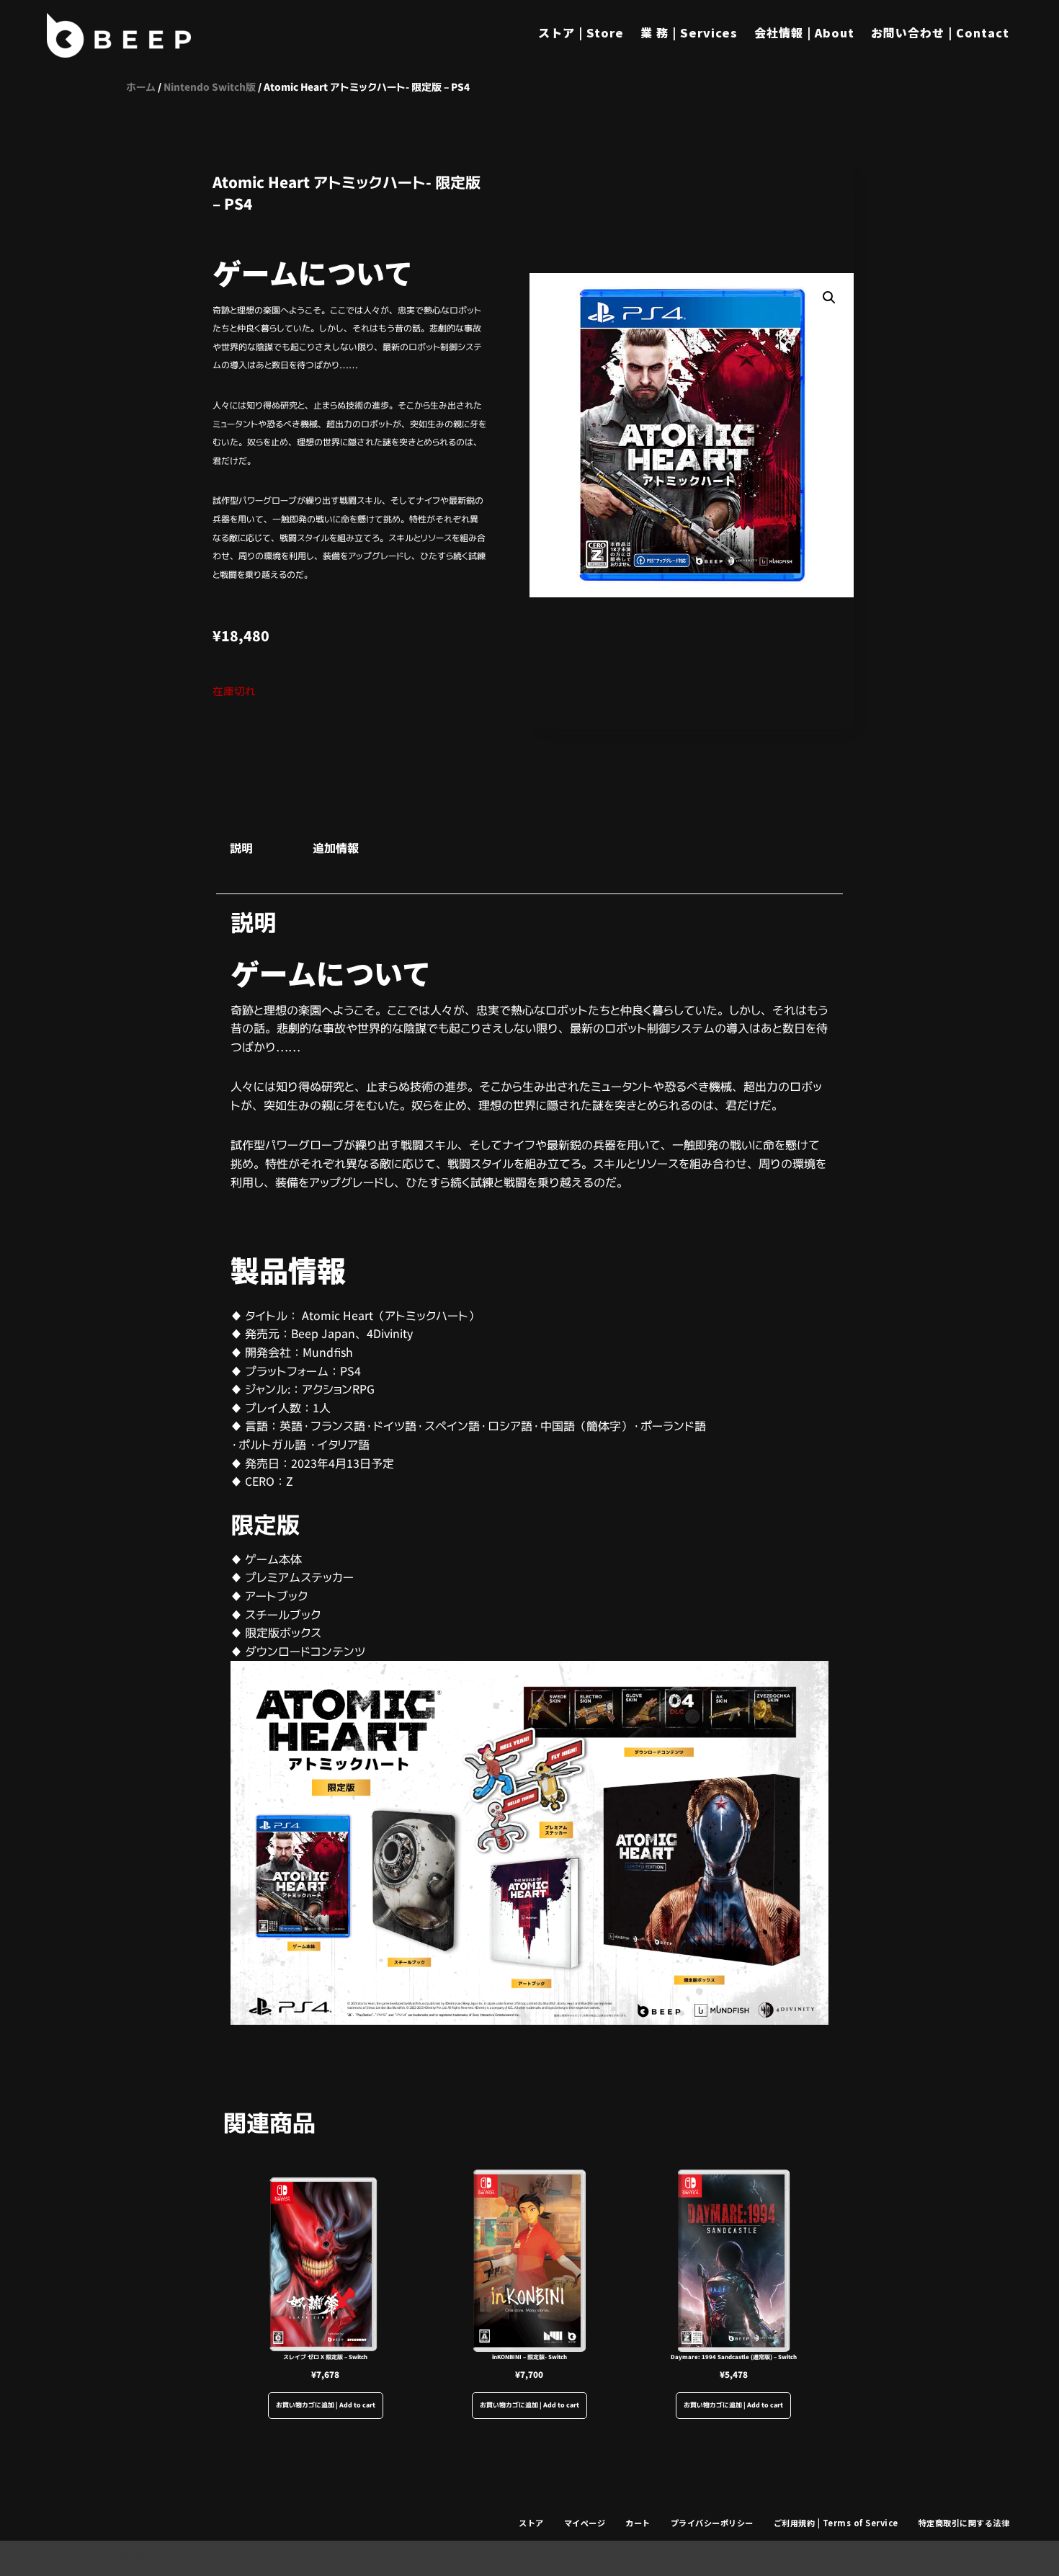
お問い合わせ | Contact (940, 32)
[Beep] (119, 35)
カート (638, 2523)
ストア (531, 2523)
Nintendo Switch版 (210, 87)
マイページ (585, 2523)
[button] (829, 298)
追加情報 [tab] (336, 848)
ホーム (141, 87)
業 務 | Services (689, 32)
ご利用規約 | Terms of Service (836, 2523)
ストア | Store (581, 32)
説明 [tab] (241, 848)
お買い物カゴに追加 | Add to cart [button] (326, 2405)
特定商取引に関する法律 (964, 2523)
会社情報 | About (804, 32)
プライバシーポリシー (712, 2523)
